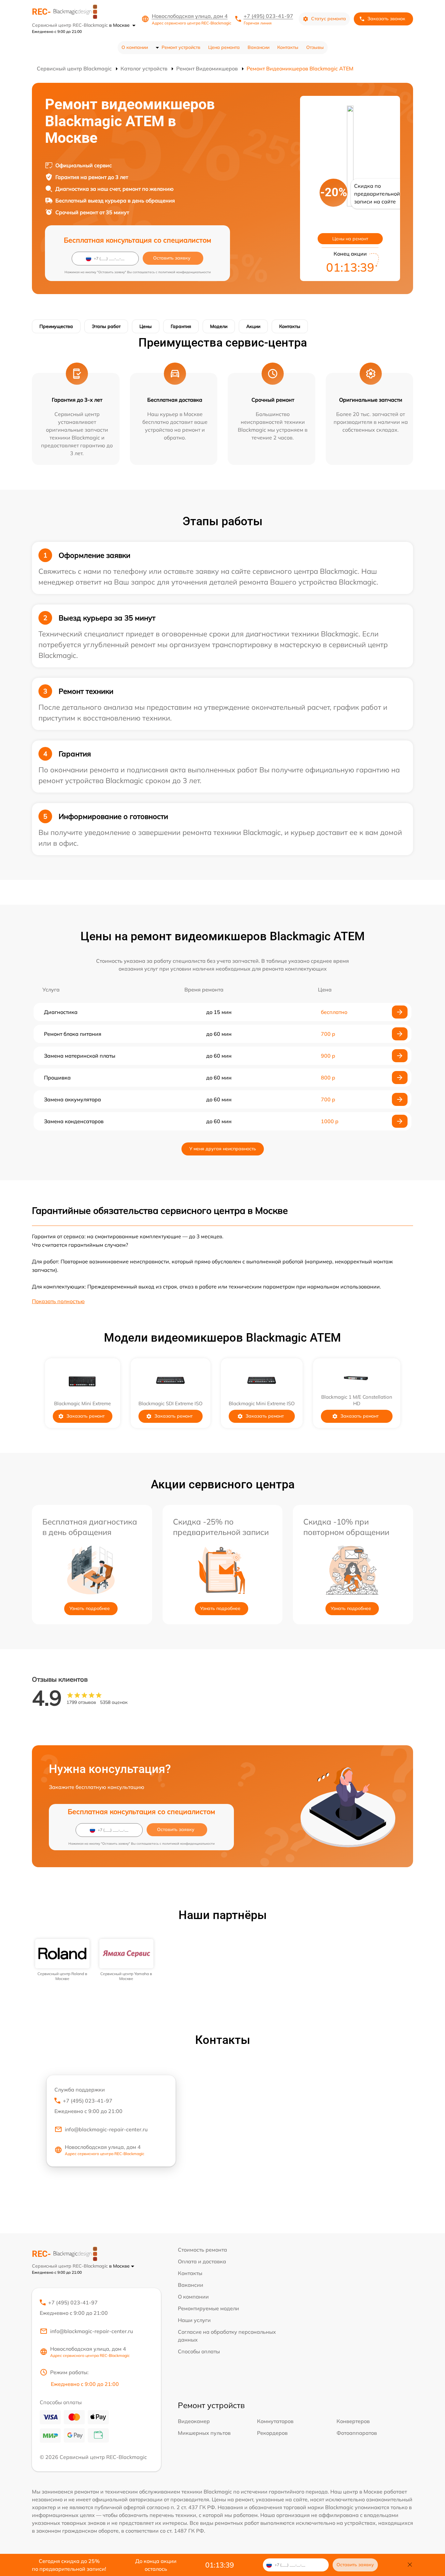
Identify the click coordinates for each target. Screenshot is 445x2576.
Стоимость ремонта (202, 2250)
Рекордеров (272, 2433)
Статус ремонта (329, 19)
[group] (62, 1960)
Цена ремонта (224, 47)
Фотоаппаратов (357, 2433)
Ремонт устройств (181, 47)
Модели (219, 326)
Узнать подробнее (90, 1608)
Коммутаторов (275, 2421)
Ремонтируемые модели (208, 2308)
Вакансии (258, 47)
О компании (135, 47)
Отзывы (315, 47)
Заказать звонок (386, 19)
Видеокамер (194, 2421)
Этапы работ (106, 326)
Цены (146, 326)
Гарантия (181, 326)
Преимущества (56, 326)
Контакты (288, 47)
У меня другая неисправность (223, 1149)
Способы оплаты (199, 2351)
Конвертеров (353, 2421)
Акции (253, 326)
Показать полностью (58, 1301)
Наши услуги (194, 2320)
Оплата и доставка (202, 2261)
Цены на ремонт (350, 239)
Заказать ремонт (86, 1416)
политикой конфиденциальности (185, 272)
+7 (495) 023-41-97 (268, 16)
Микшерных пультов (204, 2433)
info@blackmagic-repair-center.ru (106, 2129)
